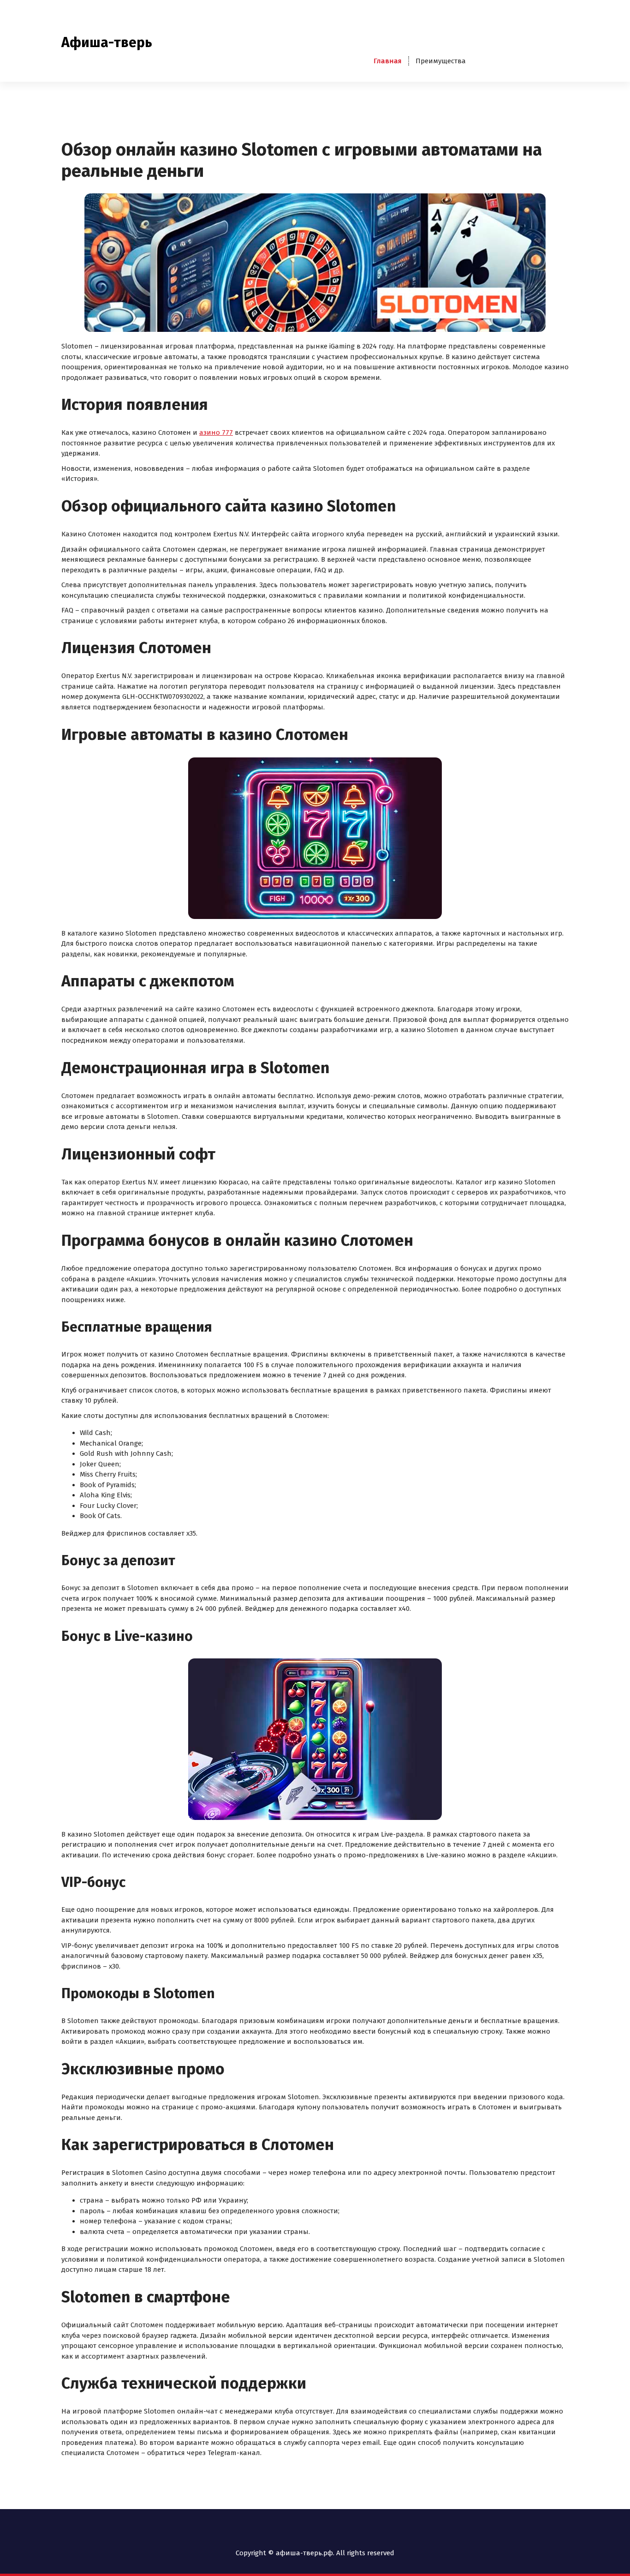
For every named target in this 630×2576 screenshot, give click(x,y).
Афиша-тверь (107, 42)
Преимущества (441, 61)
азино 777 (216, 432)
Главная (388, 61)
